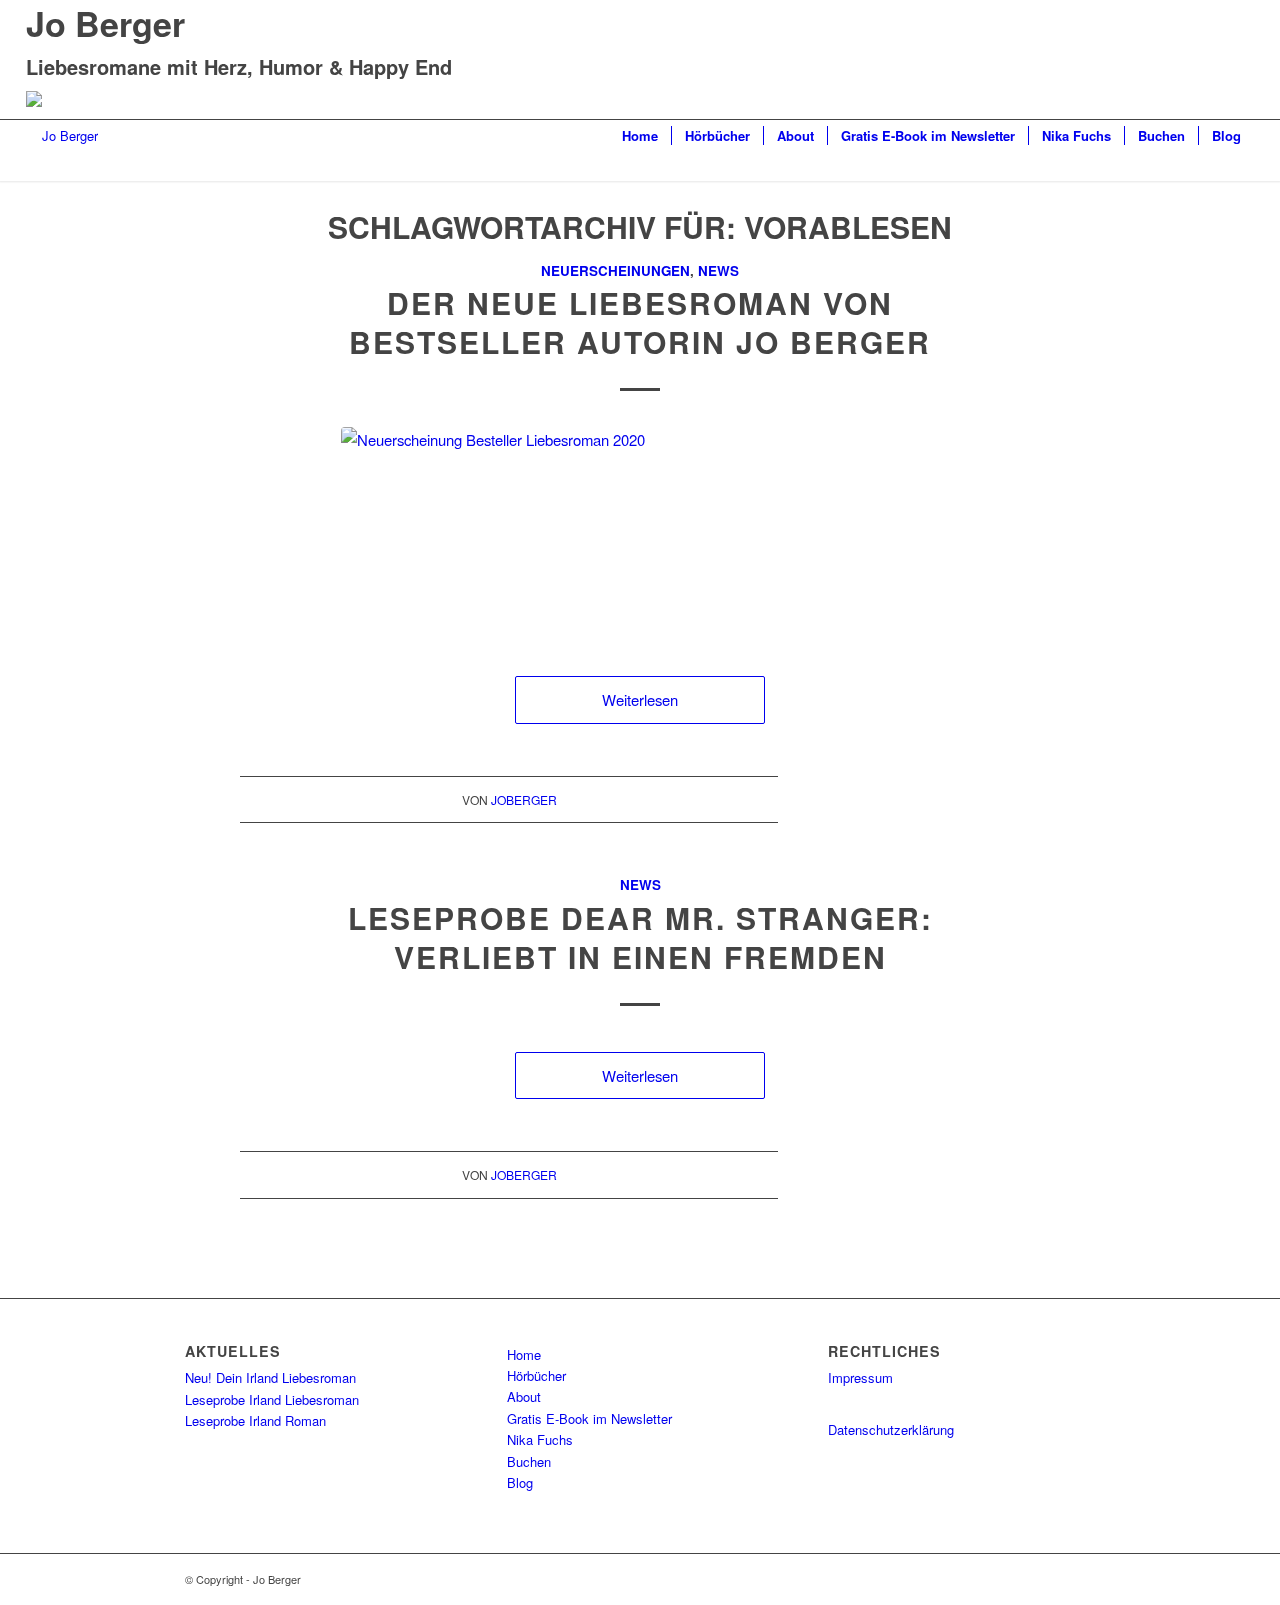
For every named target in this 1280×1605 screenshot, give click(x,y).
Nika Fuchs (540, 1439)
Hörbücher (536, 1375)
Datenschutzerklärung (891, 1429)
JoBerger (524, 799)
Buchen (529, 1461)
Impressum (860, 1377)
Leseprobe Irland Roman (255, 1420)
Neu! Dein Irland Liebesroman (270, 1377)
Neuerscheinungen (615, 270)
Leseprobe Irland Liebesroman (272, 1399)
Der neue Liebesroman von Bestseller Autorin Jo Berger (640, 322)
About (524, 1396)
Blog (520, 1482)
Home (524, 1354)
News (718, 270)
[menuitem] (640, 136)
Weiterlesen (640, 699)
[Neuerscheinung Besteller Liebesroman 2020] (640, 531)
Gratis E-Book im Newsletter (589, 1418)
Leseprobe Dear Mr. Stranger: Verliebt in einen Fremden (640, 937)
